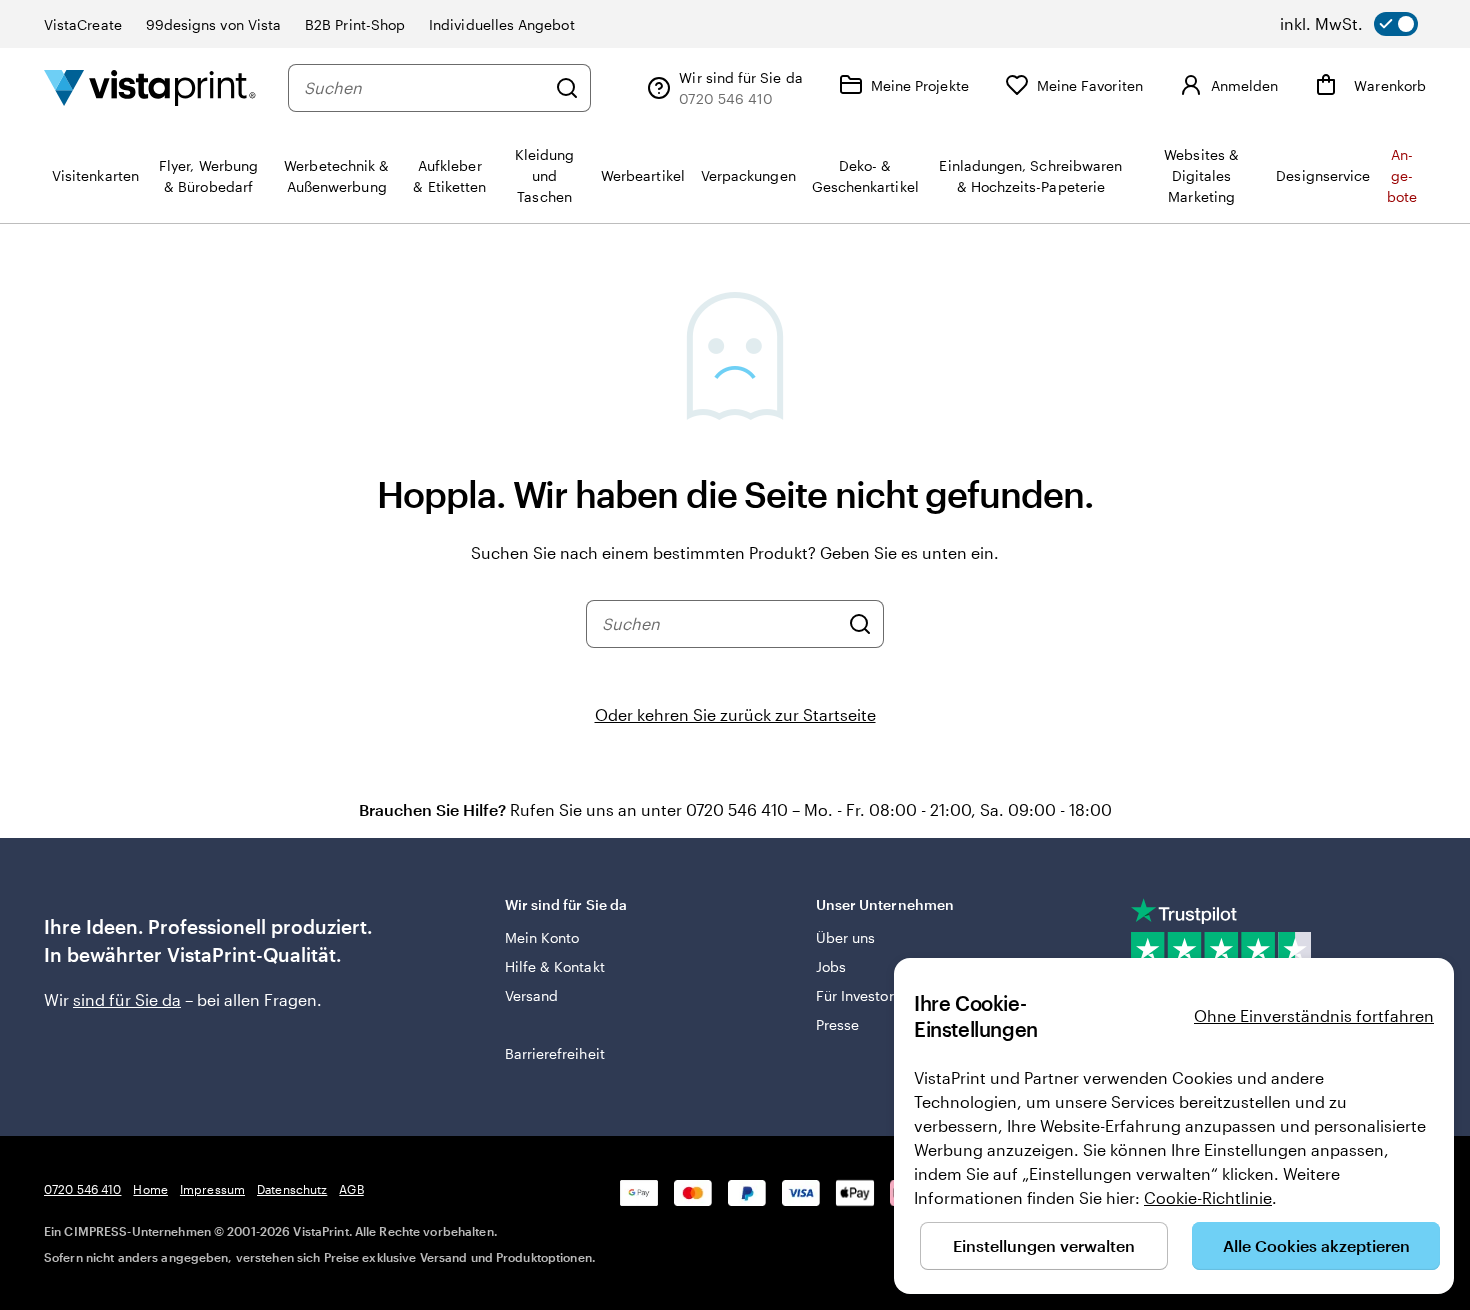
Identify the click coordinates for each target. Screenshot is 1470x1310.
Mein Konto (542, 937)
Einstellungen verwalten (1044, 1245)
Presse (837, 1024)
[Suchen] (567, 88)
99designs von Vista (213, 24)
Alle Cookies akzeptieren (1316, 1245)
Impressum (212, 1189)
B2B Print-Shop (355, 24)
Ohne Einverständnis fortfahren (1314, 1015)
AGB (351, 1189)
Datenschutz (292, 1189)
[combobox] (424, 88)
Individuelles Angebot (501, 24)
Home (150, 1189)
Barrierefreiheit (555, 1053)
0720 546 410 (82, 1189)
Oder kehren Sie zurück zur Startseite (735, 714)
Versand (532, 995)
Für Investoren (863, 995)
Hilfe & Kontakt (555, 966)
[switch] (1349, 24)
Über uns (846, 937)
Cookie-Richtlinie (1208, 1197)
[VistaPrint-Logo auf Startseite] (150, 87)
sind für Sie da (127, 999)
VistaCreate (83, 24)
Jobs (831, 966)
